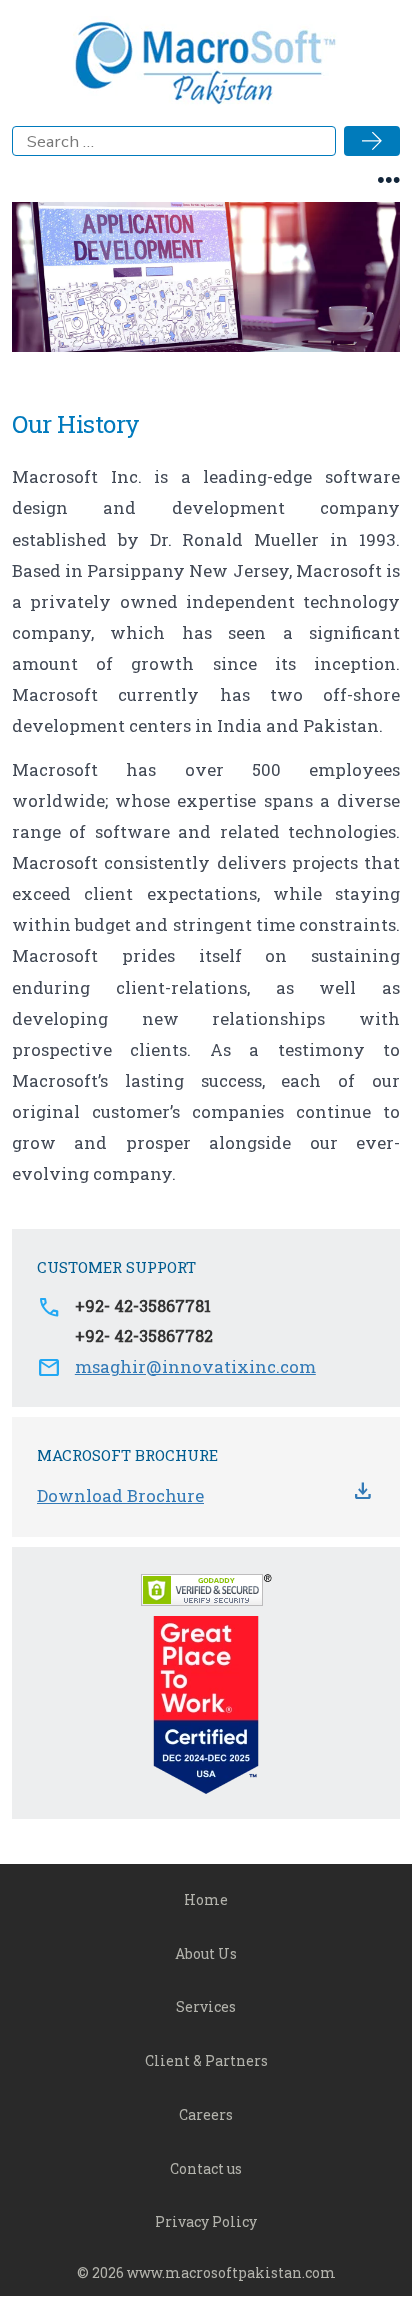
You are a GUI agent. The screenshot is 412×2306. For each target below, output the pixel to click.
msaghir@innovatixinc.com (195, 1366)
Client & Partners (206, 2060)
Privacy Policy (206, 2221)
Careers (206, 2114)
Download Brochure (120, 1495)
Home (206, 1899)
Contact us (206, 2168)
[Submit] (372, 141)
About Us (206, 1953)
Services (206, 2006)
